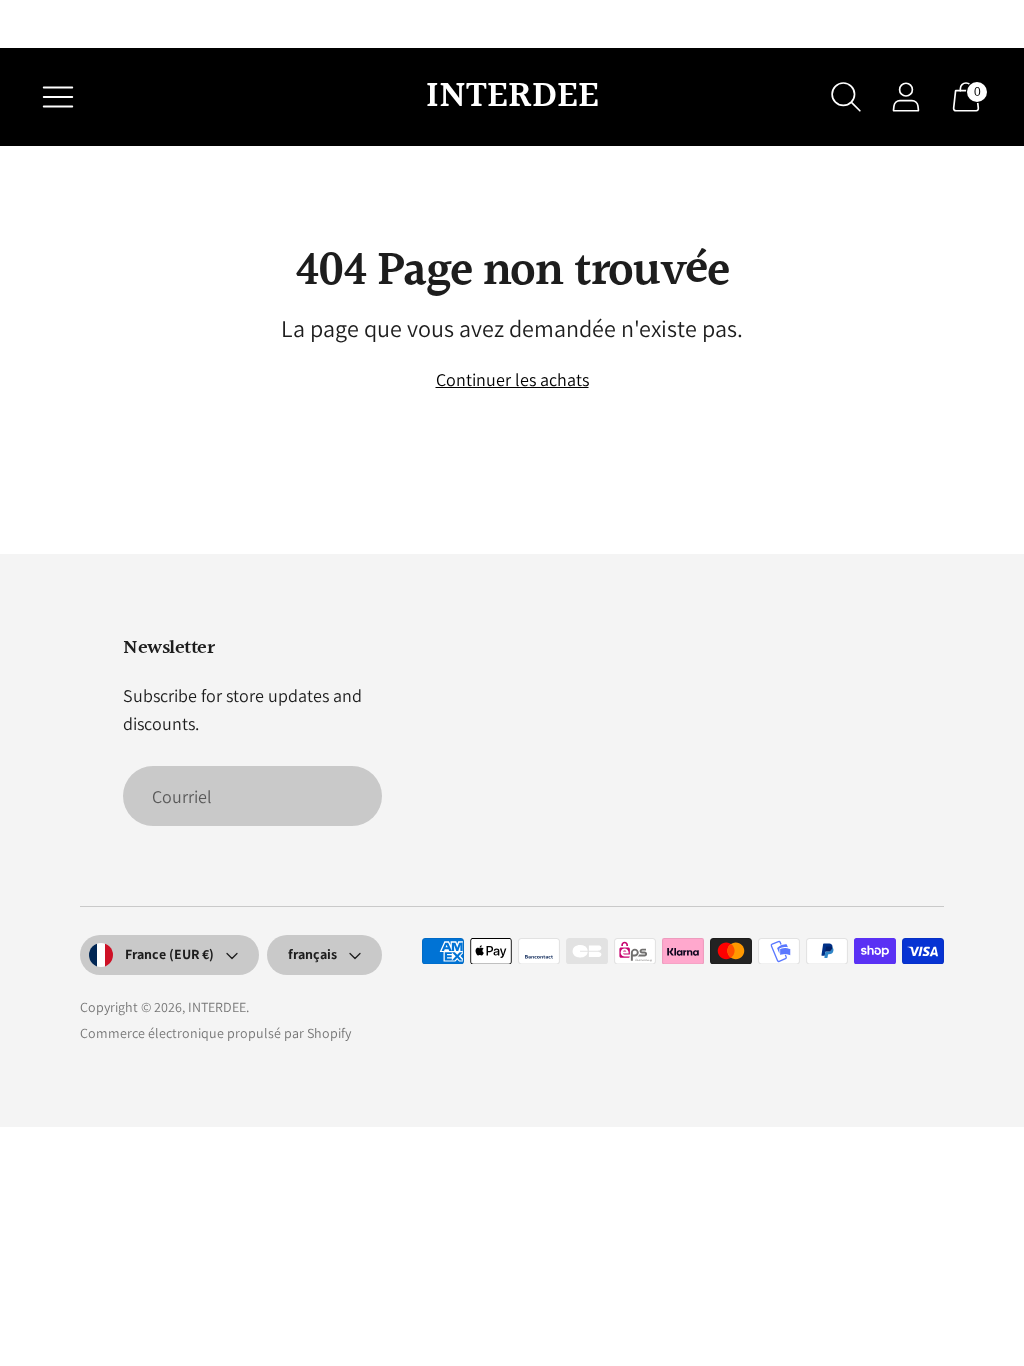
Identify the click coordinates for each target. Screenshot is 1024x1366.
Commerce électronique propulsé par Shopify (215, 1033)
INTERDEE (217, 1007)
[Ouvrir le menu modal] (58, 97)
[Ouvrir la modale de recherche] (846, 97)
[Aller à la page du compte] (906, 97)
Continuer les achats (512, 379)
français (312, 954)
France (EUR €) (169, 954)
